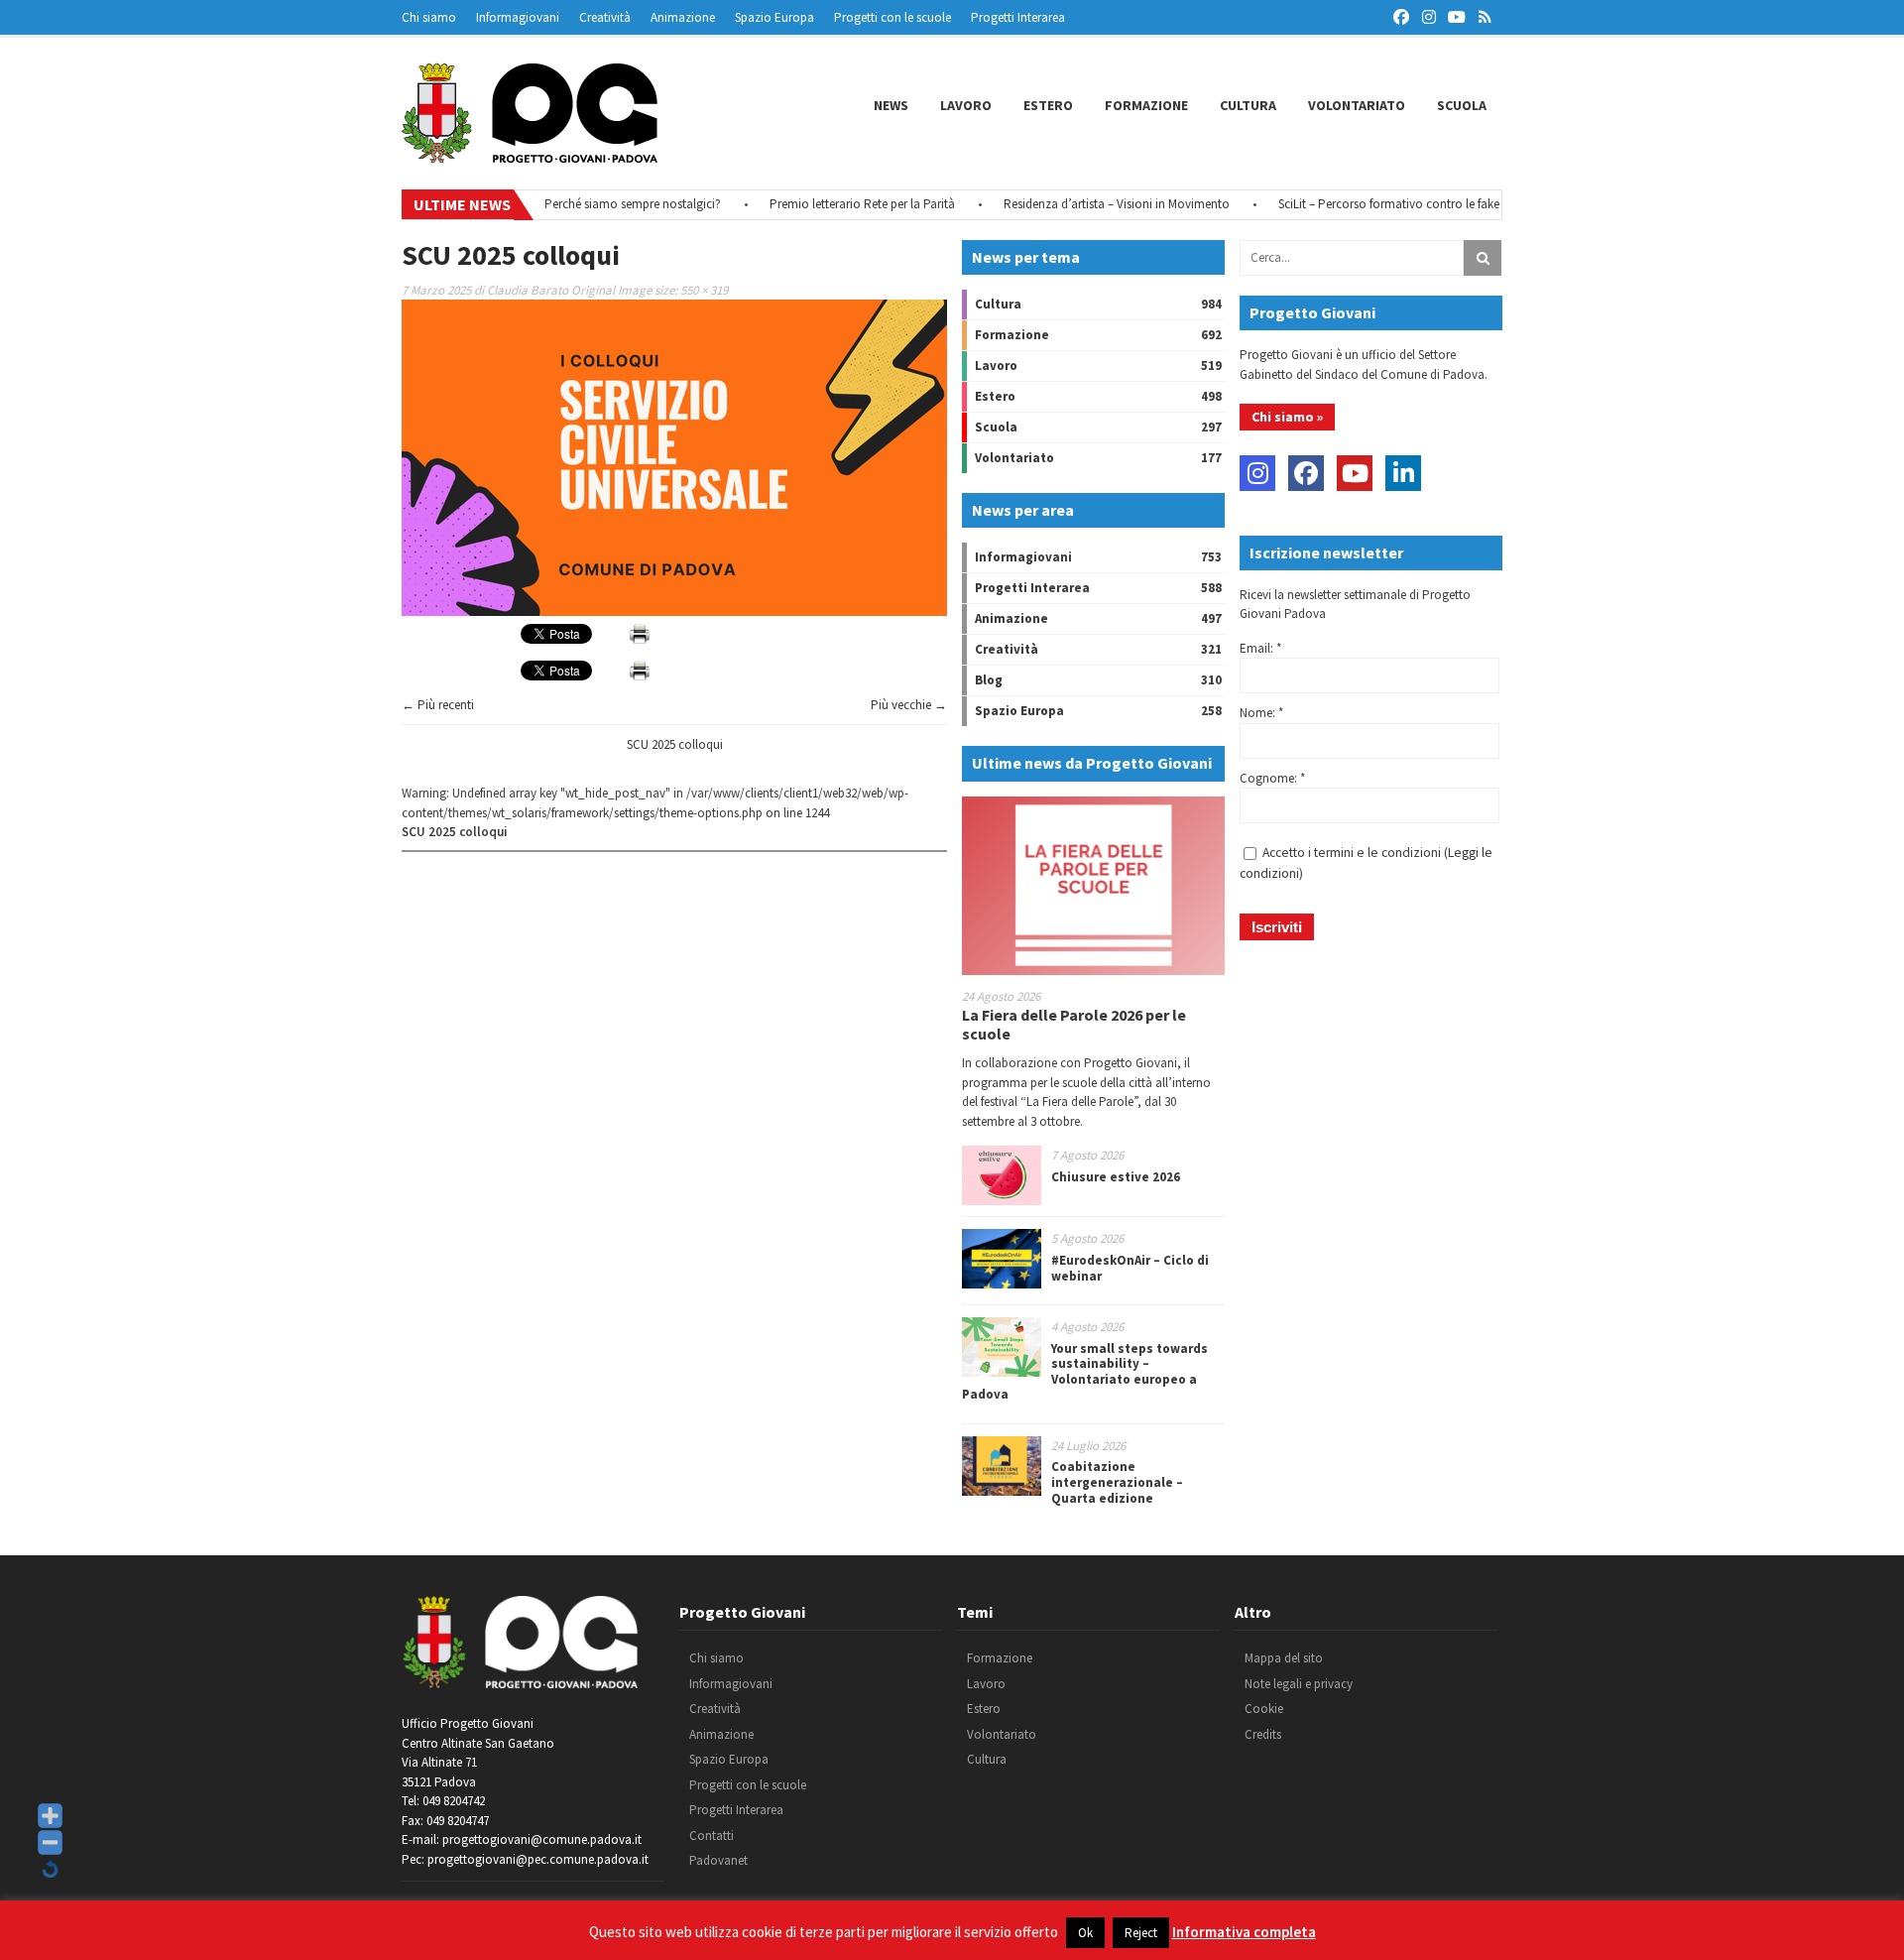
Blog (989, 680)
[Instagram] (1257, 473)
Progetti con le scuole (892, 17)
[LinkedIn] (1403, 473)
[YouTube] (1355, 473)
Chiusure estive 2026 (1116, 1177)
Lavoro (966, 105)
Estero (1048, 105)
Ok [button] (1085, 1933)
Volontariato (1357, 105)
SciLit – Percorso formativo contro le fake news (1369, 204)
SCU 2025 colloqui (675, 744)
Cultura (1248, 105)
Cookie (1264, 1709)
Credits (1263, 1734)
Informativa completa (1244, 1932)
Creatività (605, 17)
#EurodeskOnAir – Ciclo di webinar (1130, 1268)
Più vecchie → (909, 705)
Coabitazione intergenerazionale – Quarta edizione (1117, 1482)
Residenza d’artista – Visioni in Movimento (1082, 204)
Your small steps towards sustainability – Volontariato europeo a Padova (1085, 1372)
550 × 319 (704, 290)
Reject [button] (1141, 1933)
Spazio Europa (774, 17)
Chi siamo (429, 17)
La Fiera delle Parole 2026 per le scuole (1074, 1024)
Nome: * (1261, 713)
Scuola (1462, 105)
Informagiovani (518, 17)
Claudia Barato (528, 290)
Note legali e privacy (1299, 1684)
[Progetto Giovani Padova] (530, 154)
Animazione (683, 17)
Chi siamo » (1287, 417)
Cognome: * (1272, 778)
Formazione (1146, 105)
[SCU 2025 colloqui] (674, 612)
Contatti (712, 1836)
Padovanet (718, 1860)
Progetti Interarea (1018, 17)
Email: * (1260, 648)
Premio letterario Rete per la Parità (828, 204)
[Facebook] (1306, 473)
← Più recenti (438, 705)
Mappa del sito (1284, 1658)
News (891, 105)
